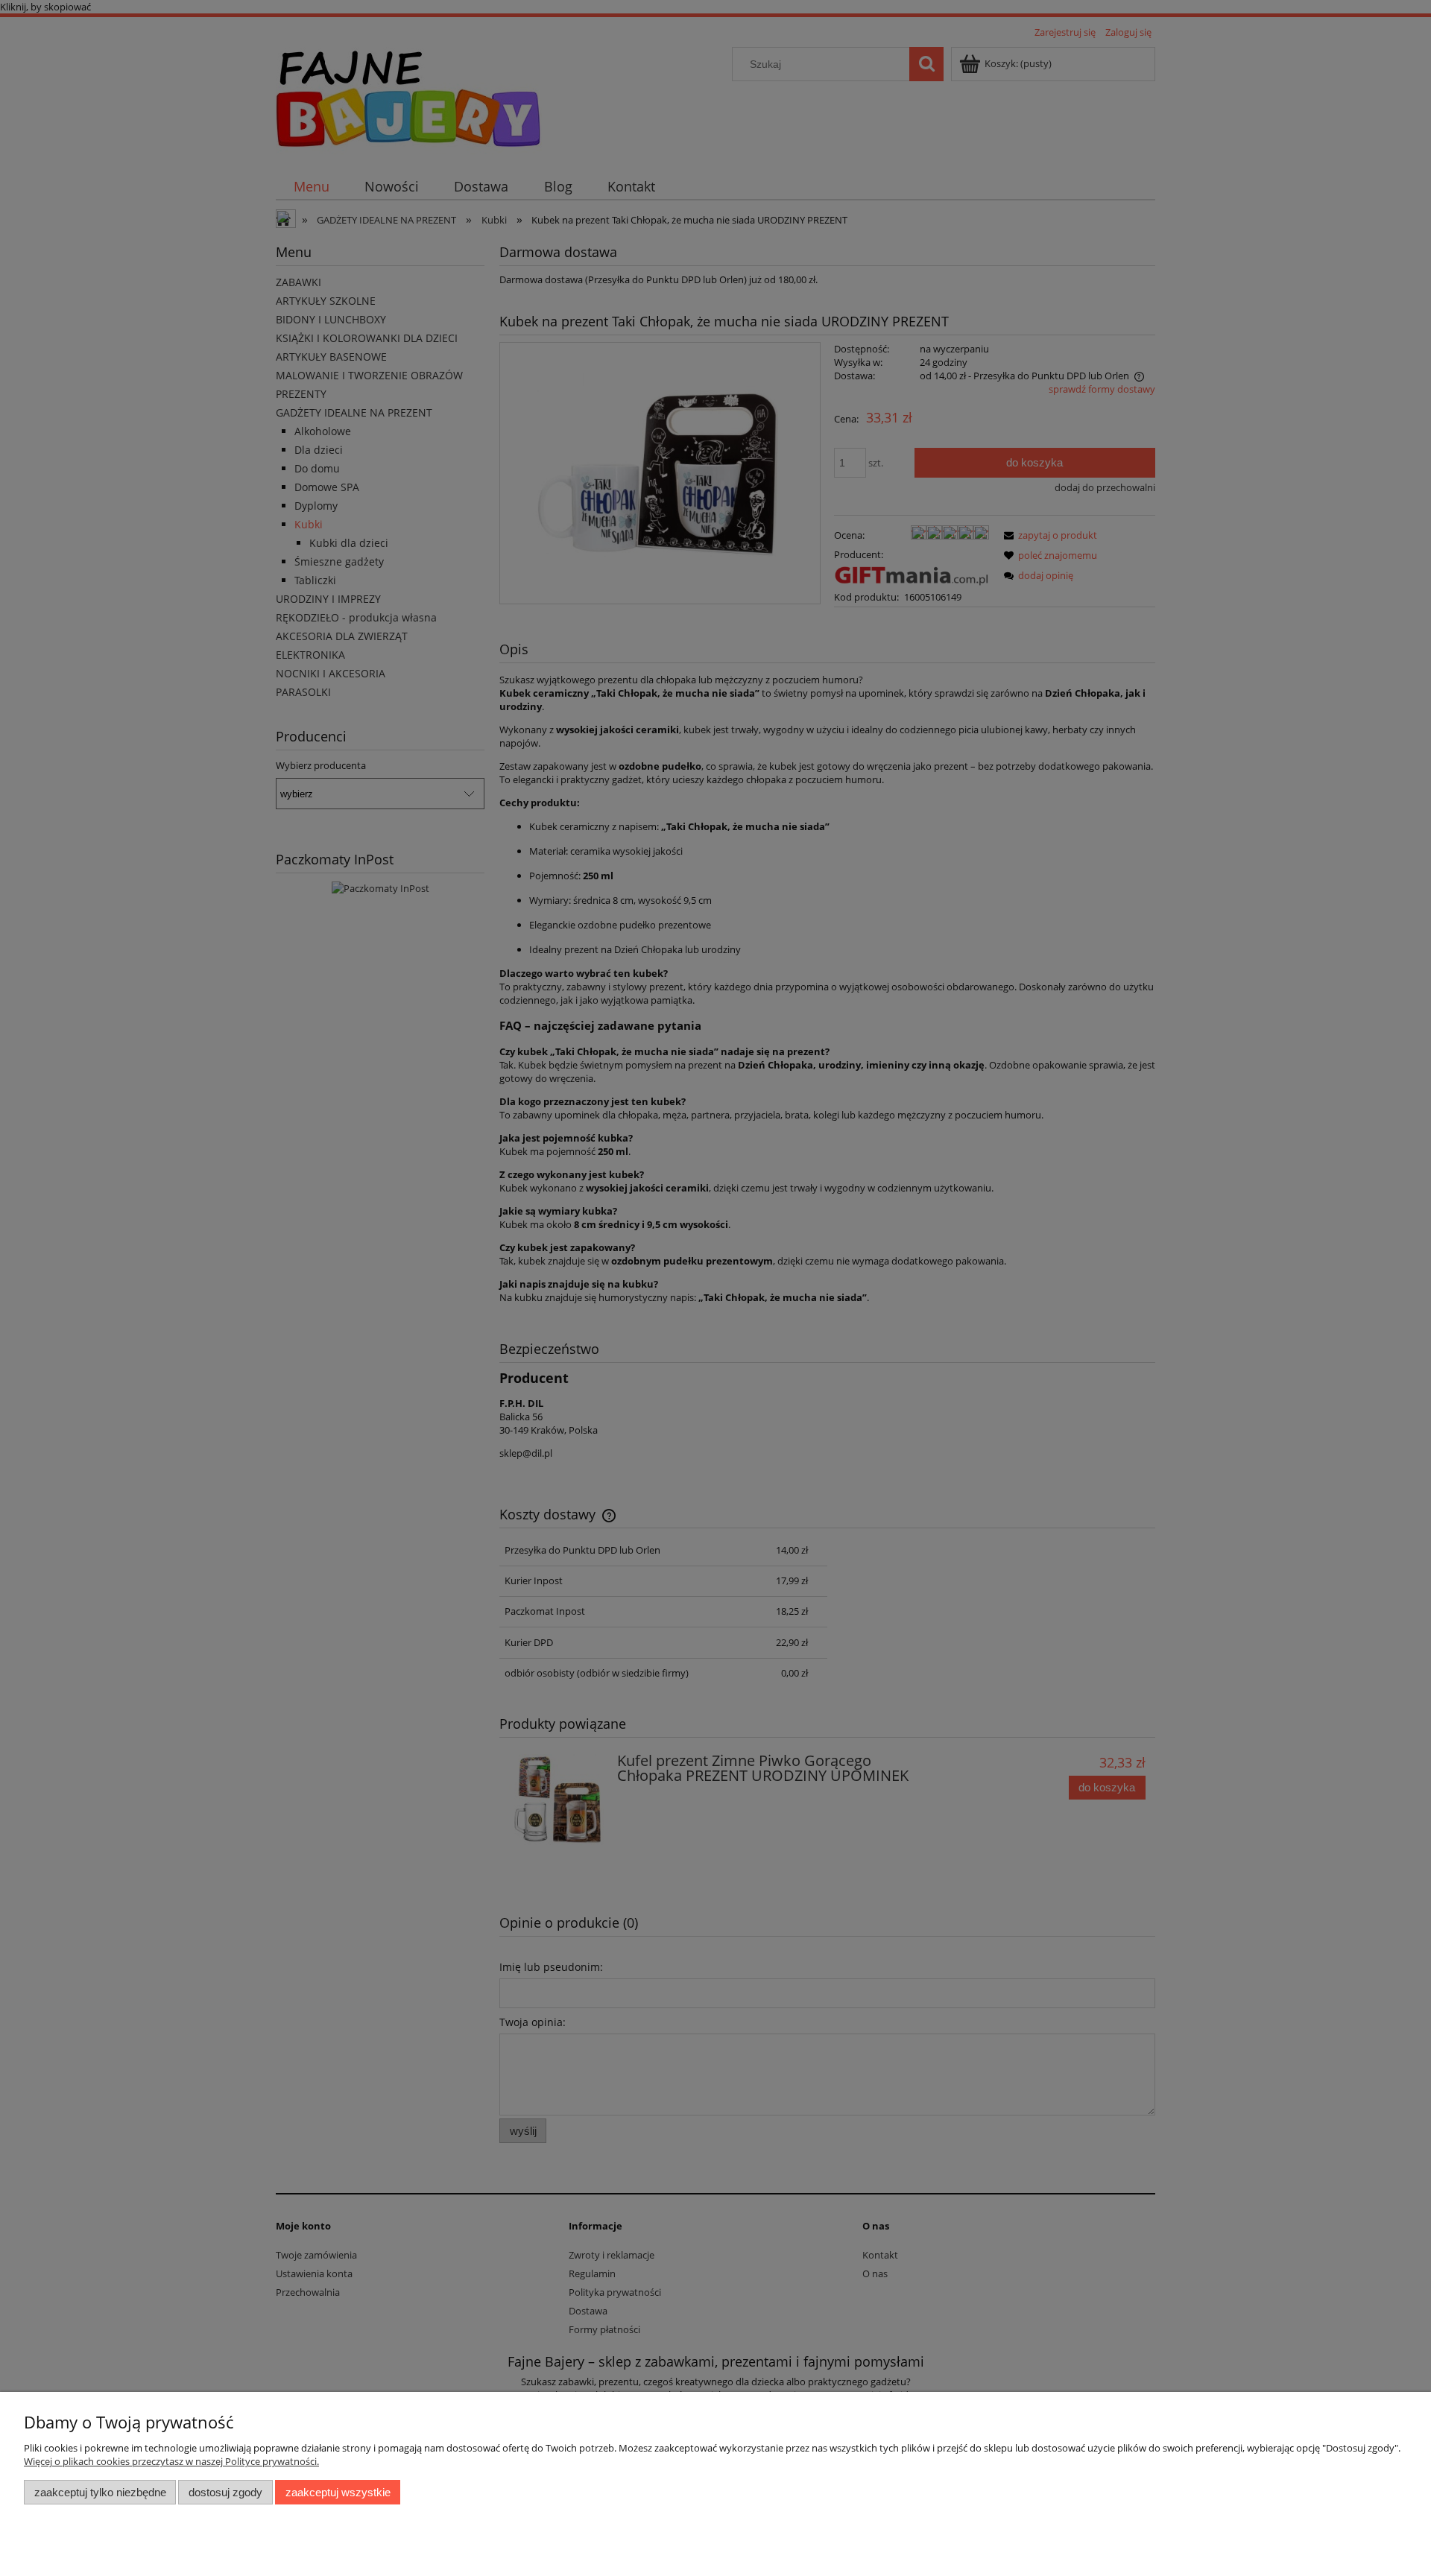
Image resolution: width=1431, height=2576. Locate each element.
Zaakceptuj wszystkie (338, 2492)
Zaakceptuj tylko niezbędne (100, 2492)
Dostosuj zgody (225, 2492)
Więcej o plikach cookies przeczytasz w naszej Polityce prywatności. (171, 2461)
